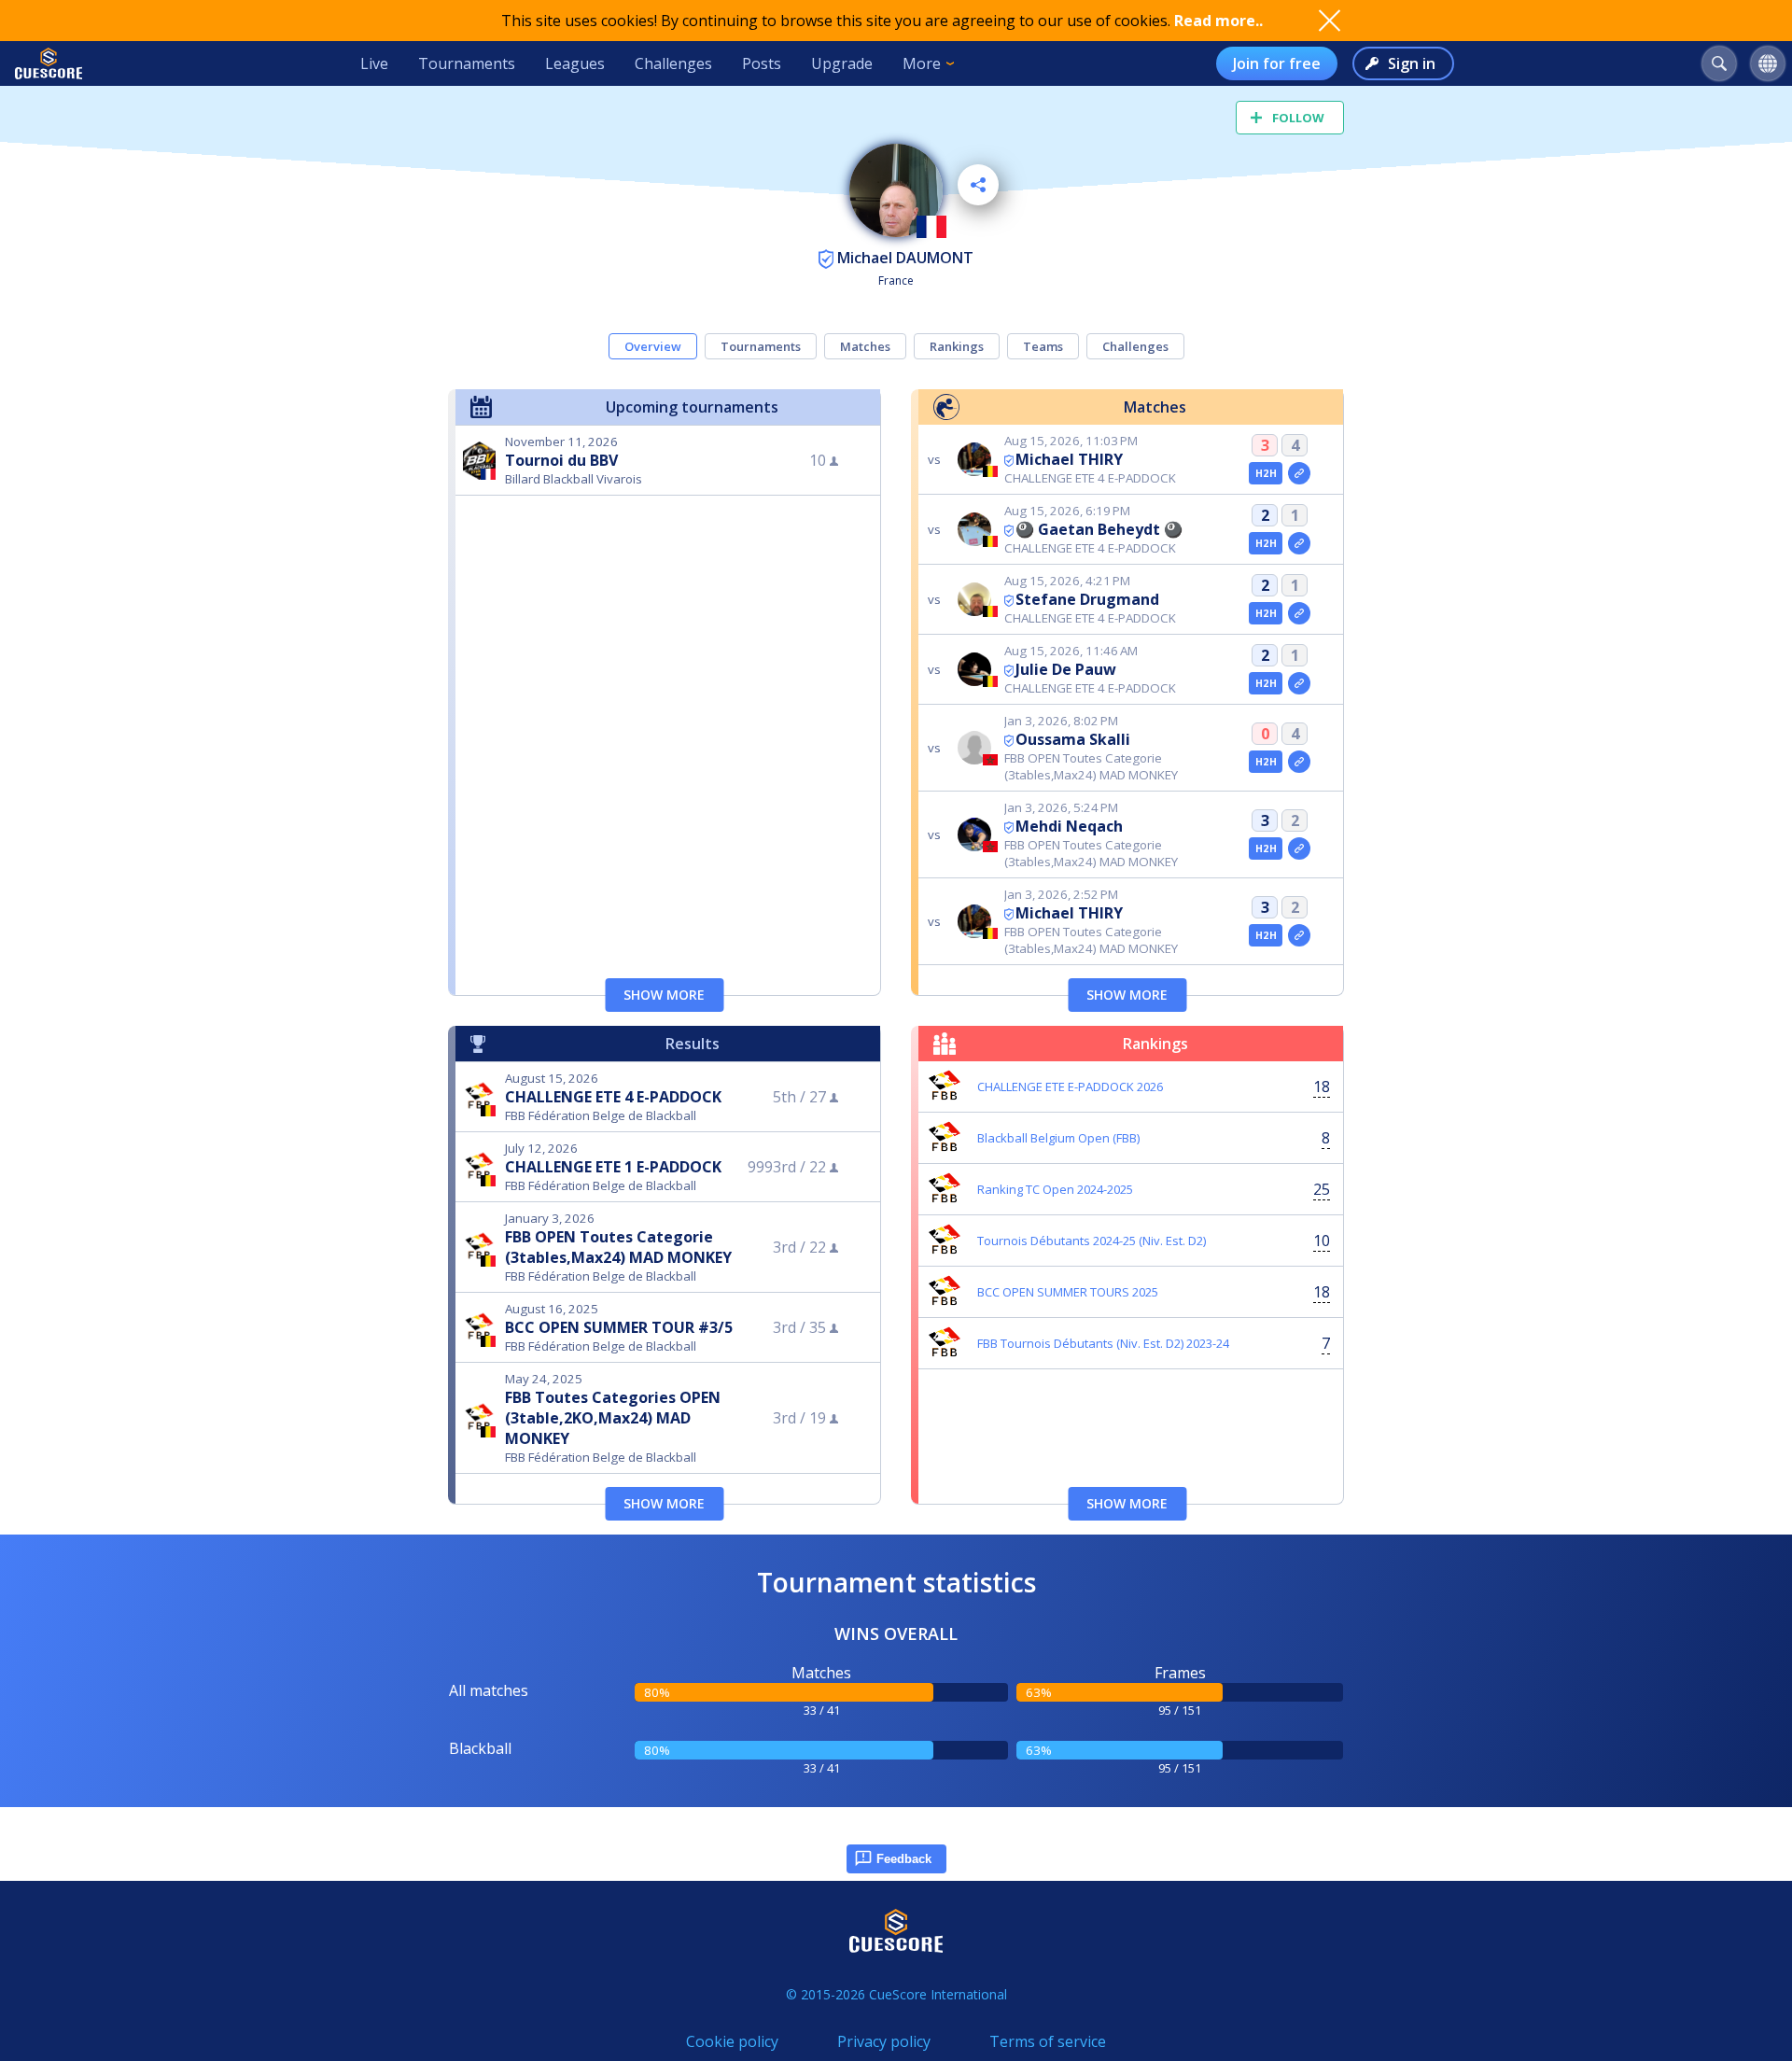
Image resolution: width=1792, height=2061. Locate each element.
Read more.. (1218, 21)
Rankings (957, 346)
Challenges (673, 63)
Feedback (904, 1859)
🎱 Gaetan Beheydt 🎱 (1099, 529)
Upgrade (842, 63)
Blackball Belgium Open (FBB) (1058, 1138)
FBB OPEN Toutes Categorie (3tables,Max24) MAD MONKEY (618, 1247)
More (922, 63)
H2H (1266, 473)
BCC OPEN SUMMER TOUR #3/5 (619, 1327)
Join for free (1277, 63)
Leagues (575, 63)
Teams (1043, 346)
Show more (664, 995)
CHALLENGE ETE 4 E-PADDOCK (613, 1097)
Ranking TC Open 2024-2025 (1055, 1189)
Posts (762, 63)
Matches (865, 346)
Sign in (1412, 63)
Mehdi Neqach (1069, 826)
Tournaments (467, 63)
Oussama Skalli (1073, 739)
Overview (653, 346)
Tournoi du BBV (561, 460)
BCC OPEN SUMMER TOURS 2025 (1068, 1292)
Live (374, 63)
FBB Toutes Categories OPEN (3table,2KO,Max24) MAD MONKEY (613, 1418)
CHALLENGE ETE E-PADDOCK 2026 (1070, 1087)
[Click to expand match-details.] (1299, 473)
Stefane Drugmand (1087, 599)
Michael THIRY (1069, 459)
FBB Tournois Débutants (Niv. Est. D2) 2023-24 (1103, 1343)
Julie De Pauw (1066, 669)
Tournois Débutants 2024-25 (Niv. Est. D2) (1092, 1241)
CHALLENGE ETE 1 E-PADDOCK (613, 1167)
